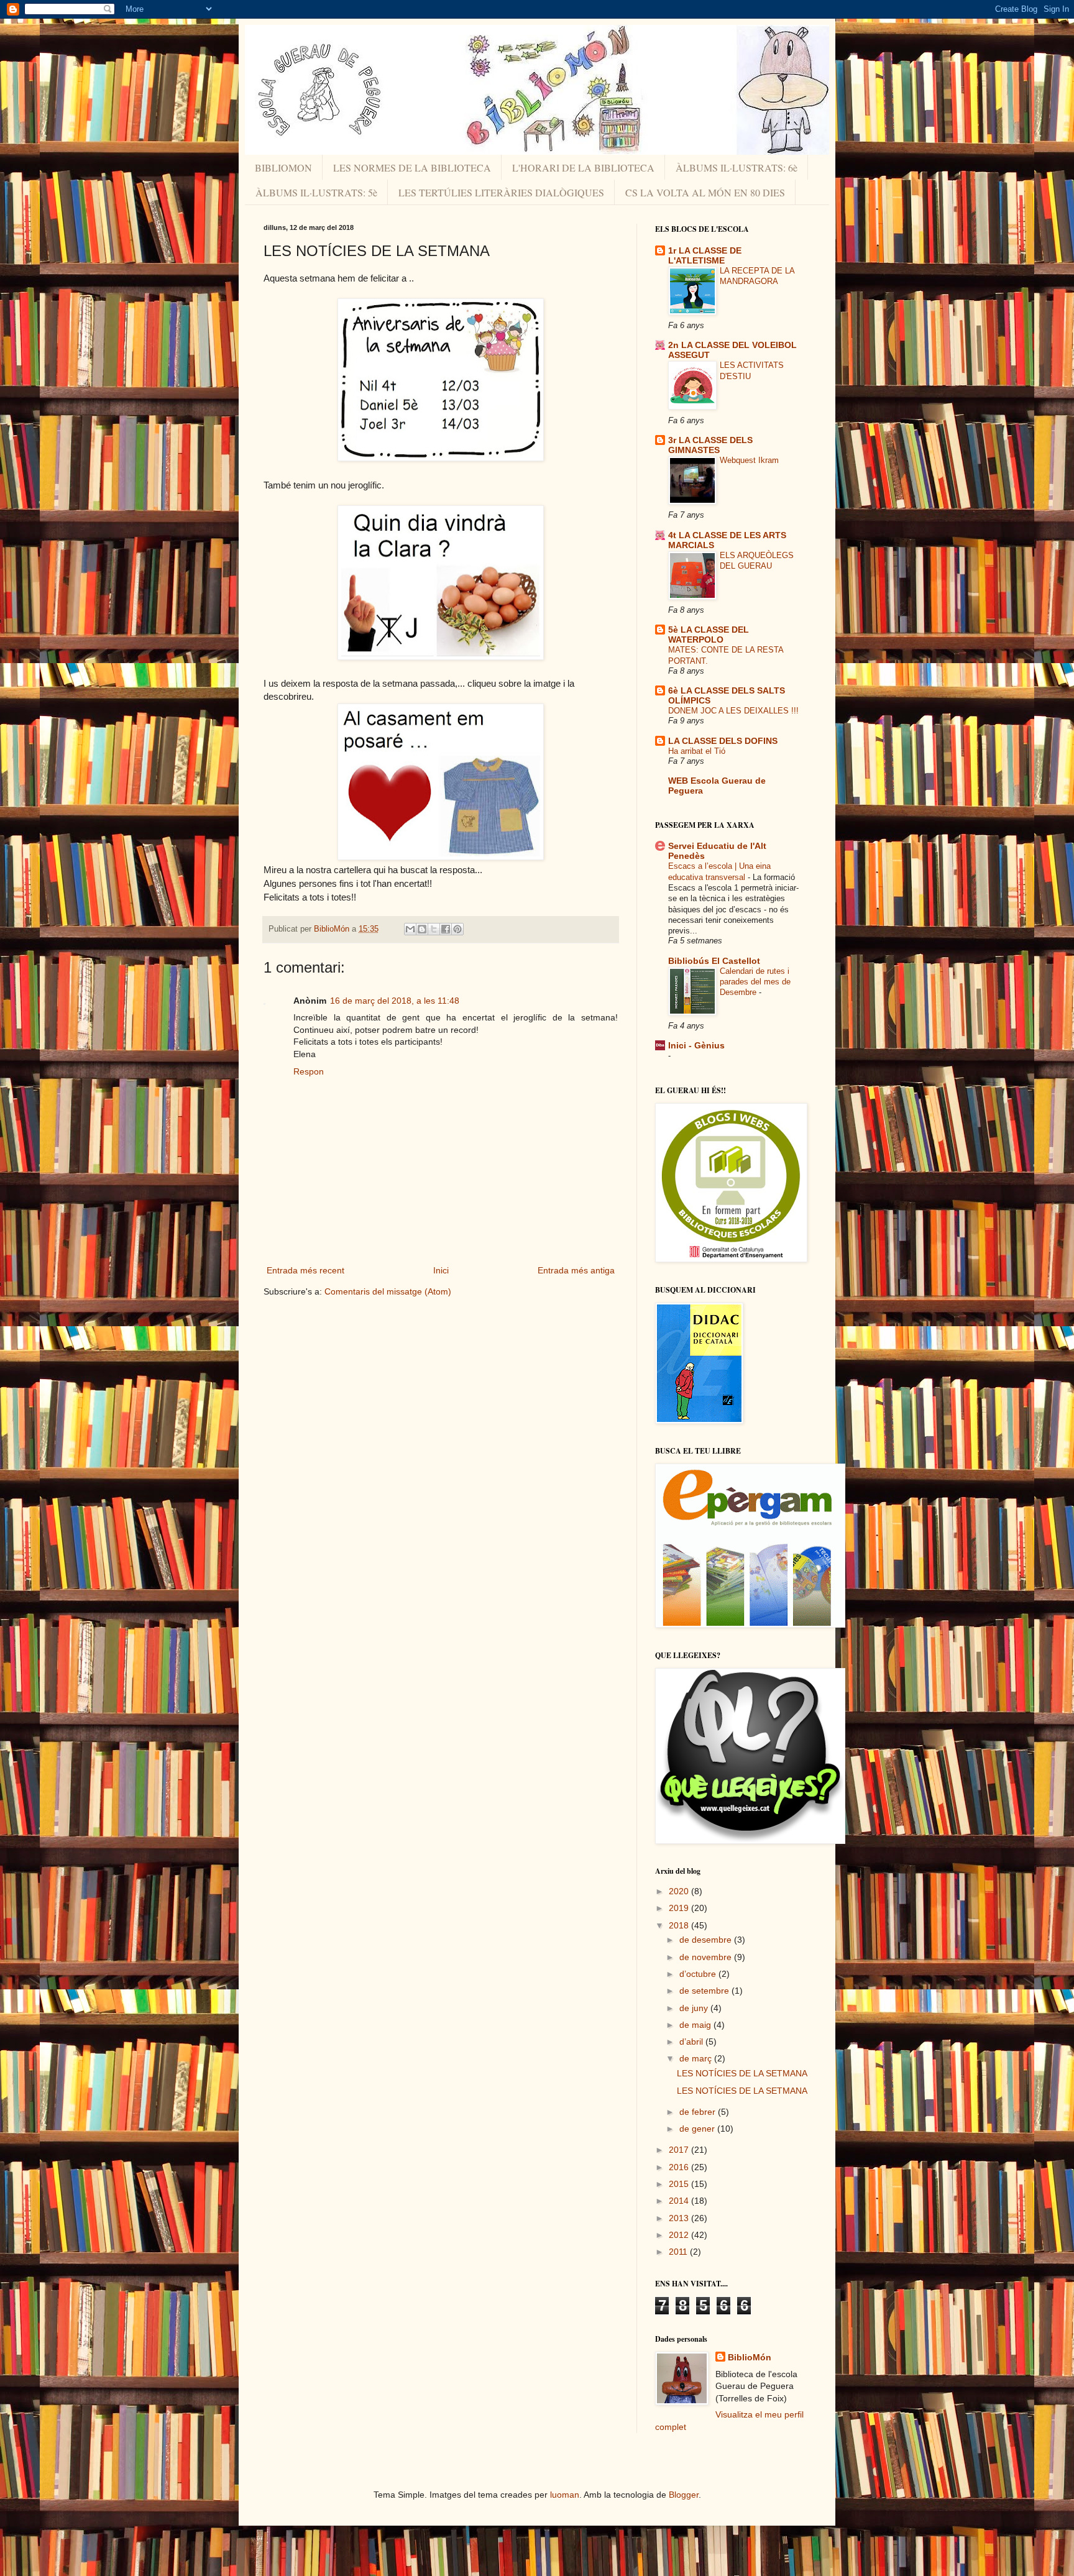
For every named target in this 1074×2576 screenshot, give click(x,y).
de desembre (707, 1940)
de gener (698, 2129)
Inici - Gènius (696, 1045)
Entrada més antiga (576, 1270)
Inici (441, 1270)
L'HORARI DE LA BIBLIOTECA (583, 167)
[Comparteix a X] (434, 929)
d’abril (692, 2042)
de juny (695, 2008)
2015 (680, 2184)
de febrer (699, 2112)
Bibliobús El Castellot (714, 961)
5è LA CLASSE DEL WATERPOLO (709, 635)
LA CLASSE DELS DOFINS (723, 741)
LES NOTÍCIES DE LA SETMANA (742, 2073)
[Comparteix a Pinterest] (457, 929)
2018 (680, 1925)
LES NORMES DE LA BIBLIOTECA (412, 167)
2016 (680, 2167)
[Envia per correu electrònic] (410, 929)
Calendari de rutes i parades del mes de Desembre (755, 982)
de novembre (707, 1957)
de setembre (705, 1991)
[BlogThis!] (422, 929)
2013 (680, 2218)
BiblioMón (750, 2357)
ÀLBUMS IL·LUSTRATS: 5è (316, 192)
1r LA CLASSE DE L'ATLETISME (705, 255)
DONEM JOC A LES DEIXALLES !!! (733, 711)
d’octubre (699, 1974)
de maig (696, 2025)
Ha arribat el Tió (697, 751)
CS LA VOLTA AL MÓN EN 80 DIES (705, 192)
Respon (309, 1071)
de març (697, 2058)
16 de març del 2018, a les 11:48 (395, 1001)
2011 (679, 2252)
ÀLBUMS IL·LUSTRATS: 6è (737, 167)
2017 (680, 2150)
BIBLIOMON (283, 167)
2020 (680, 1891)
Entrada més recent (305, 1270)
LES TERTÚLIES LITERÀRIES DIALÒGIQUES (501, 192)
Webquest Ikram (749, 460)
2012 (680, 2235)
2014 (680, 2201)
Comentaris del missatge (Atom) (388, 1291)
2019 (680, 1908)
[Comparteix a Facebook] (446, 929)
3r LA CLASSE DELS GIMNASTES (710, 445)
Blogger (684, 2495)
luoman (565, 2495)
